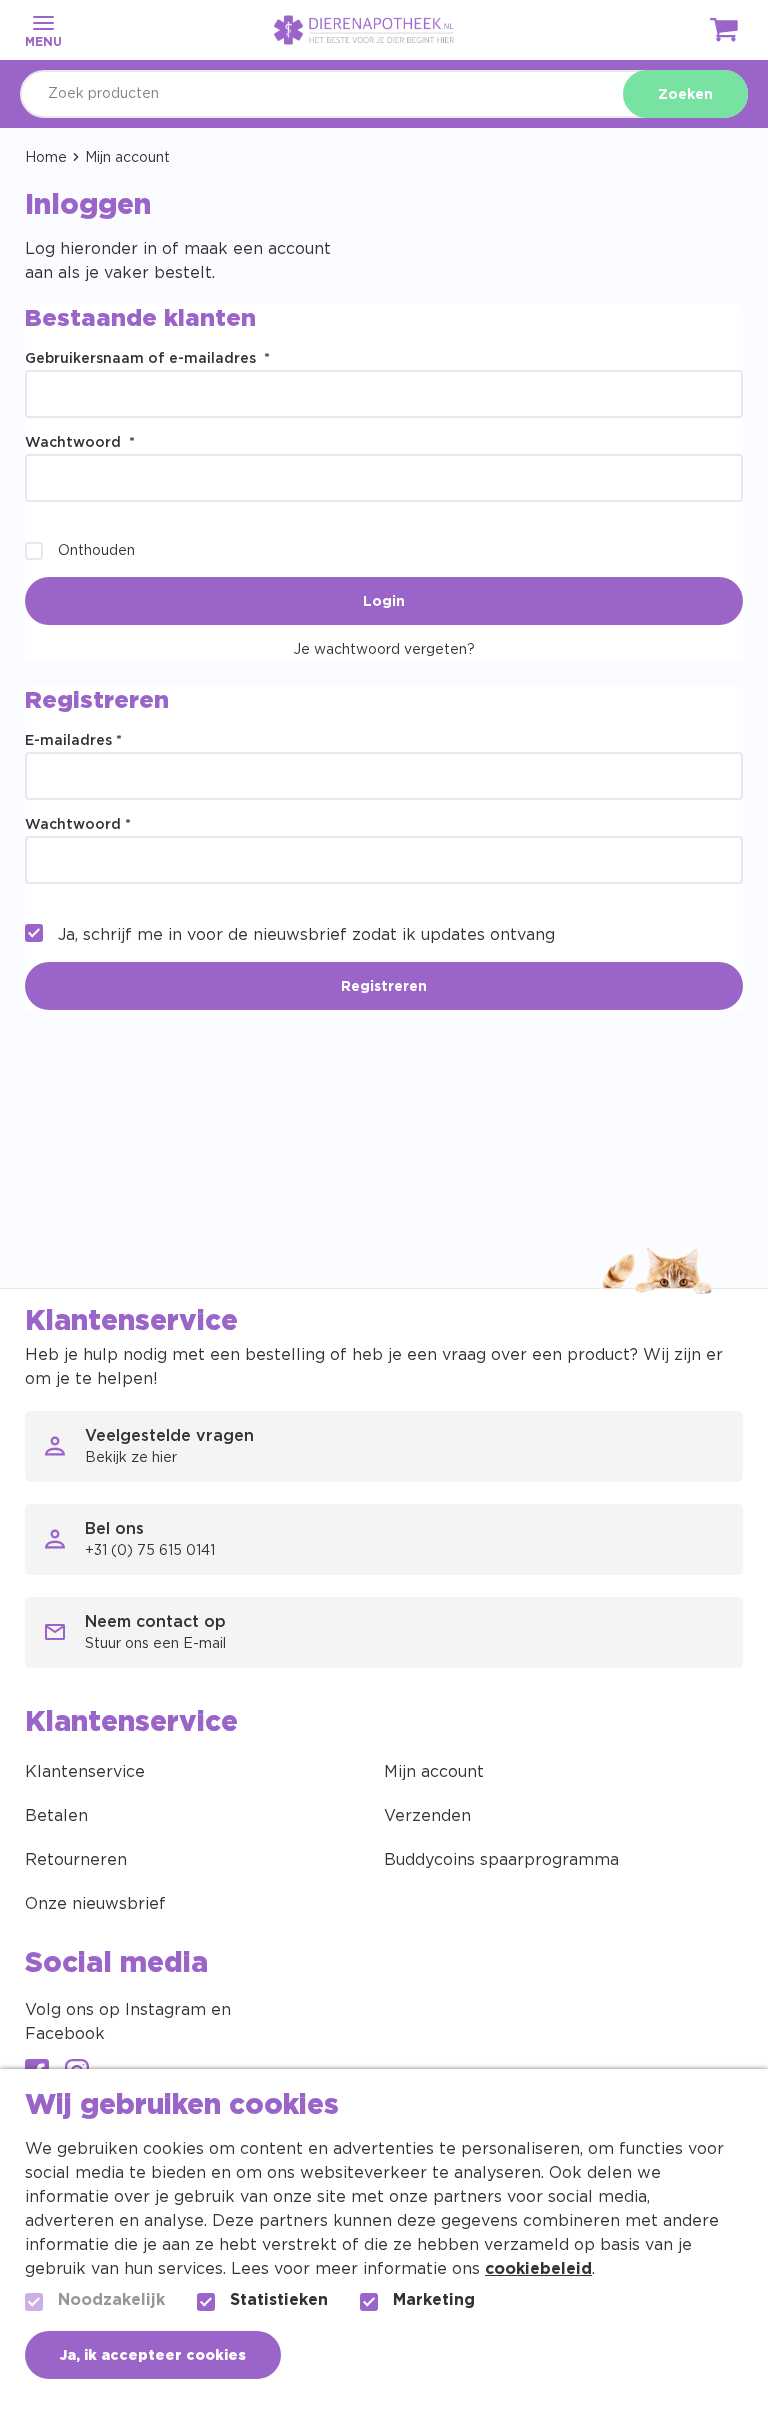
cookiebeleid (538, 2269)
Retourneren (76, 1860)
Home (46, 158)
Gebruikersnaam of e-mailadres (147, 359)
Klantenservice (85, 1772)
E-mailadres (73, 741)
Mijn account (434, 1772)
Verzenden (427, 1816)
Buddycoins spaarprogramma (501, 1860)
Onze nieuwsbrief (95, 1904)
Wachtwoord (80, 443)
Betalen (56, 1816)
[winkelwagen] (725, 33)
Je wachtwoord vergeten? (384, 650)
